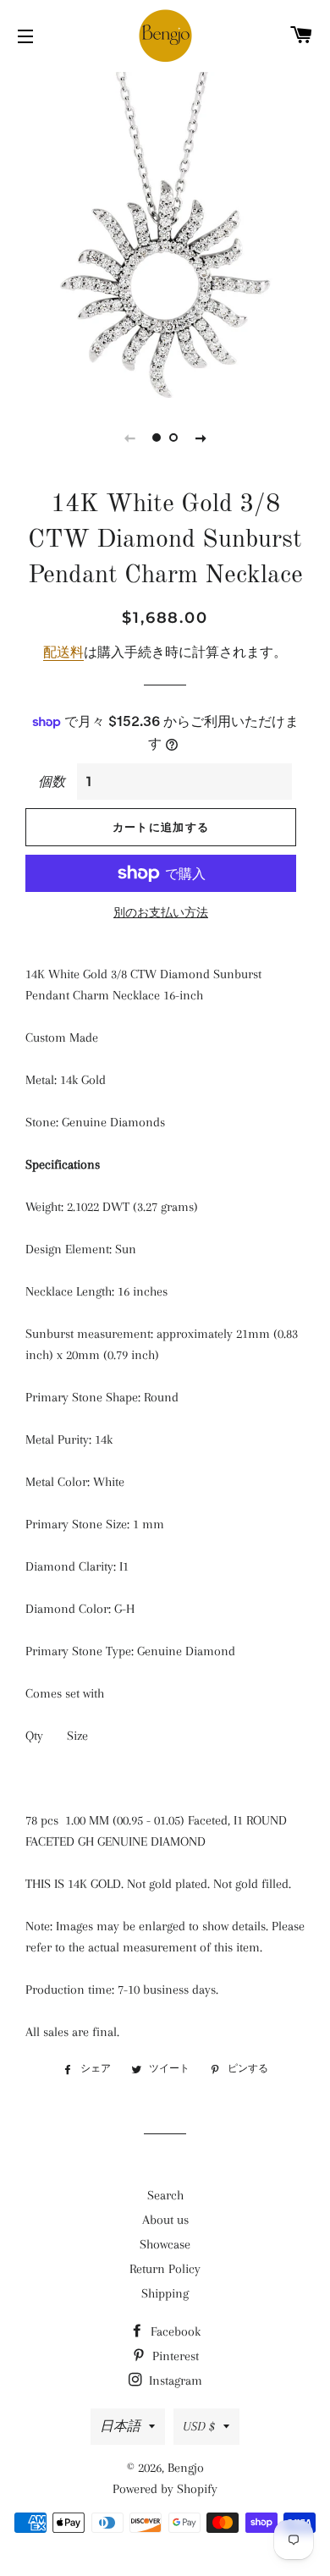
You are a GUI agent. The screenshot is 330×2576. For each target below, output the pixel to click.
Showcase (165, 2244)
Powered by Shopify (165, 2489)
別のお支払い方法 (161, 913)
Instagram (174, 2381)
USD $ (199, 2426)
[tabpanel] (165, 233)
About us (165, 2220)
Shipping (165, 2293)
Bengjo (186, 2468)
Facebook (174, 2331)
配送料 (63, 652)
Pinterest (174, 2356)
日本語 (120, 2426)
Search (165, 2195)
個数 (52, 782)
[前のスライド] (129, 438)
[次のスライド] (201, 438)
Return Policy (165, 2269)
